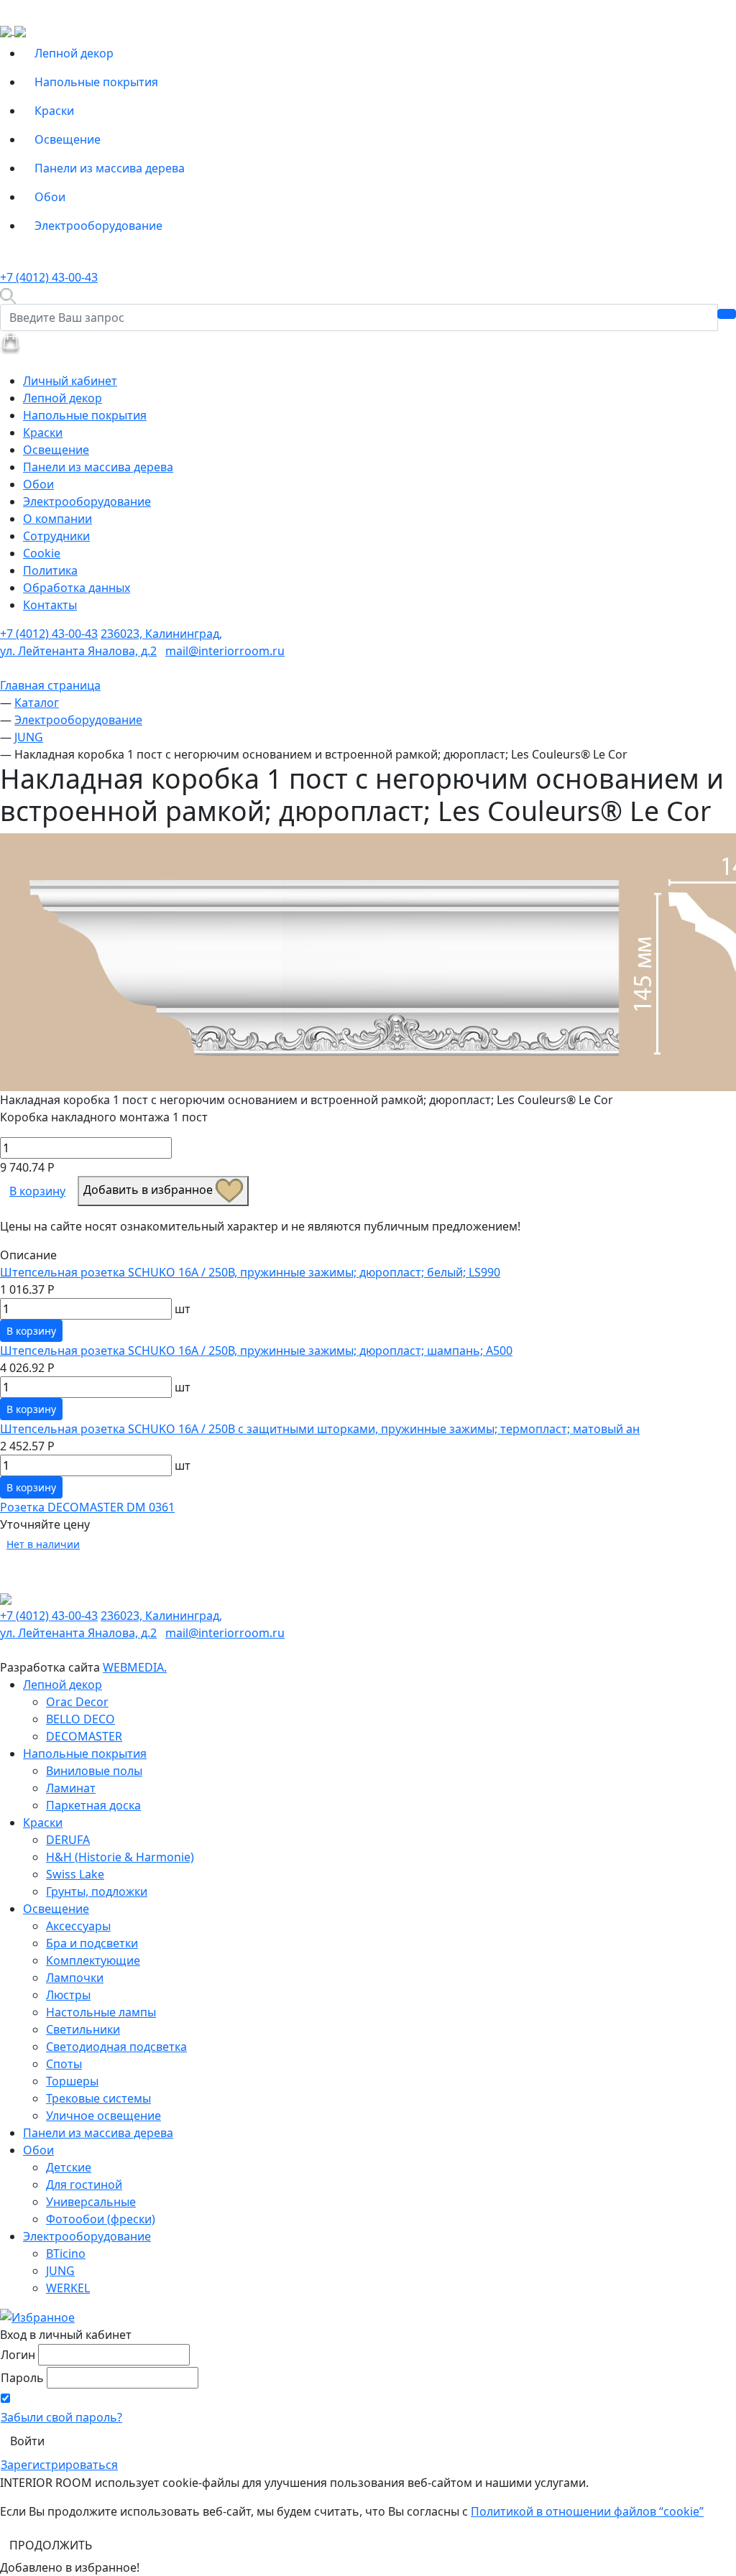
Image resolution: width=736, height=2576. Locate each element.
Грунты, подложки (97, 1891)
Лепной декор (74, 53)
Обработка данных (77, 588)
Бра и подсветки (92, 1943)
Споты (64, 2064)
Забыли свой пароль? (61, 2417)
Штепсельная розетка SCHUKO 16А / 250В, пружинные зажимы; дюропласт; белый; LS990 (250, 1272)
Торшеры (72, 2081)
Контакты (50, 605)
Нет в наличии (43, 1544)
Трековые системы (98, 2098)
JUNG (60, 2271)
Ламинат (71, 1788)
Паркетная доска (93, 1805)
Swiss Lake (75, 1874)
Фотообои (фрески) (101, 2219)
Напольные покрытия (96, 82)
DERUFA (68, 1840)
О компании (57, 519)
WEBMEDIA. (135, 1667)
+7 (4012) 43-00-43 (49, 277)
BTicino (66, 2253)
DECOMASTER (84, 1736)
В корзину (37, 1191)
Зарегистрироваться (59, 2465)
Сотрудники (56, 536)
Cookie (42, 553)
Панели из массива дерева (110, 168)
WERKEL (68, 2288)
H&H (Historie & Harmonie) (120, 1857)
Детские (69, 2167)
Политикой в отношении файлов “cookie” (587, 2511)
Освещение (68, 139)
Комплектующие (93, 1960)
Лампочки (75, 1978)
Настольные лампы (101, 2012)
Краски (54, 111)
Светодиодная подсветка (116, 2047)
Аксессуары (78, 1926)
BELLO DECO (80, 1719)
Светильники (83, 2029)
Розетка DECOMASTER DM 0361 (87, 1507)
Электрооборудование (98, 226)
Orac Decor (77, 1702)
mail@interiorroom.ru (225, 651)
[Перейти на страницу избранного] (37, 2317)
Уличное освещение (103, 2116)
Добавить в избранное (149, 1190)
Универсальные (91, 2202)
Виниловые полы (94, 1771)
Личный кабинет (70, 381)
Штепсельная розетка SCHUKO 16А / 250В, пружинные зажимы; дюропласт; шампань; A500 (256, 1350)
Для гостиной (84, 2184)
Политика (50, 570)
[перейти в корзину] (10, 342)
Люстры (68, 1995)
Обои (50, 197)
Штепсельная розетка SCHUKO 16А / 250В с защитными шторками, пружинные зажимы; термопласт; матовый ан (320, 1429)
